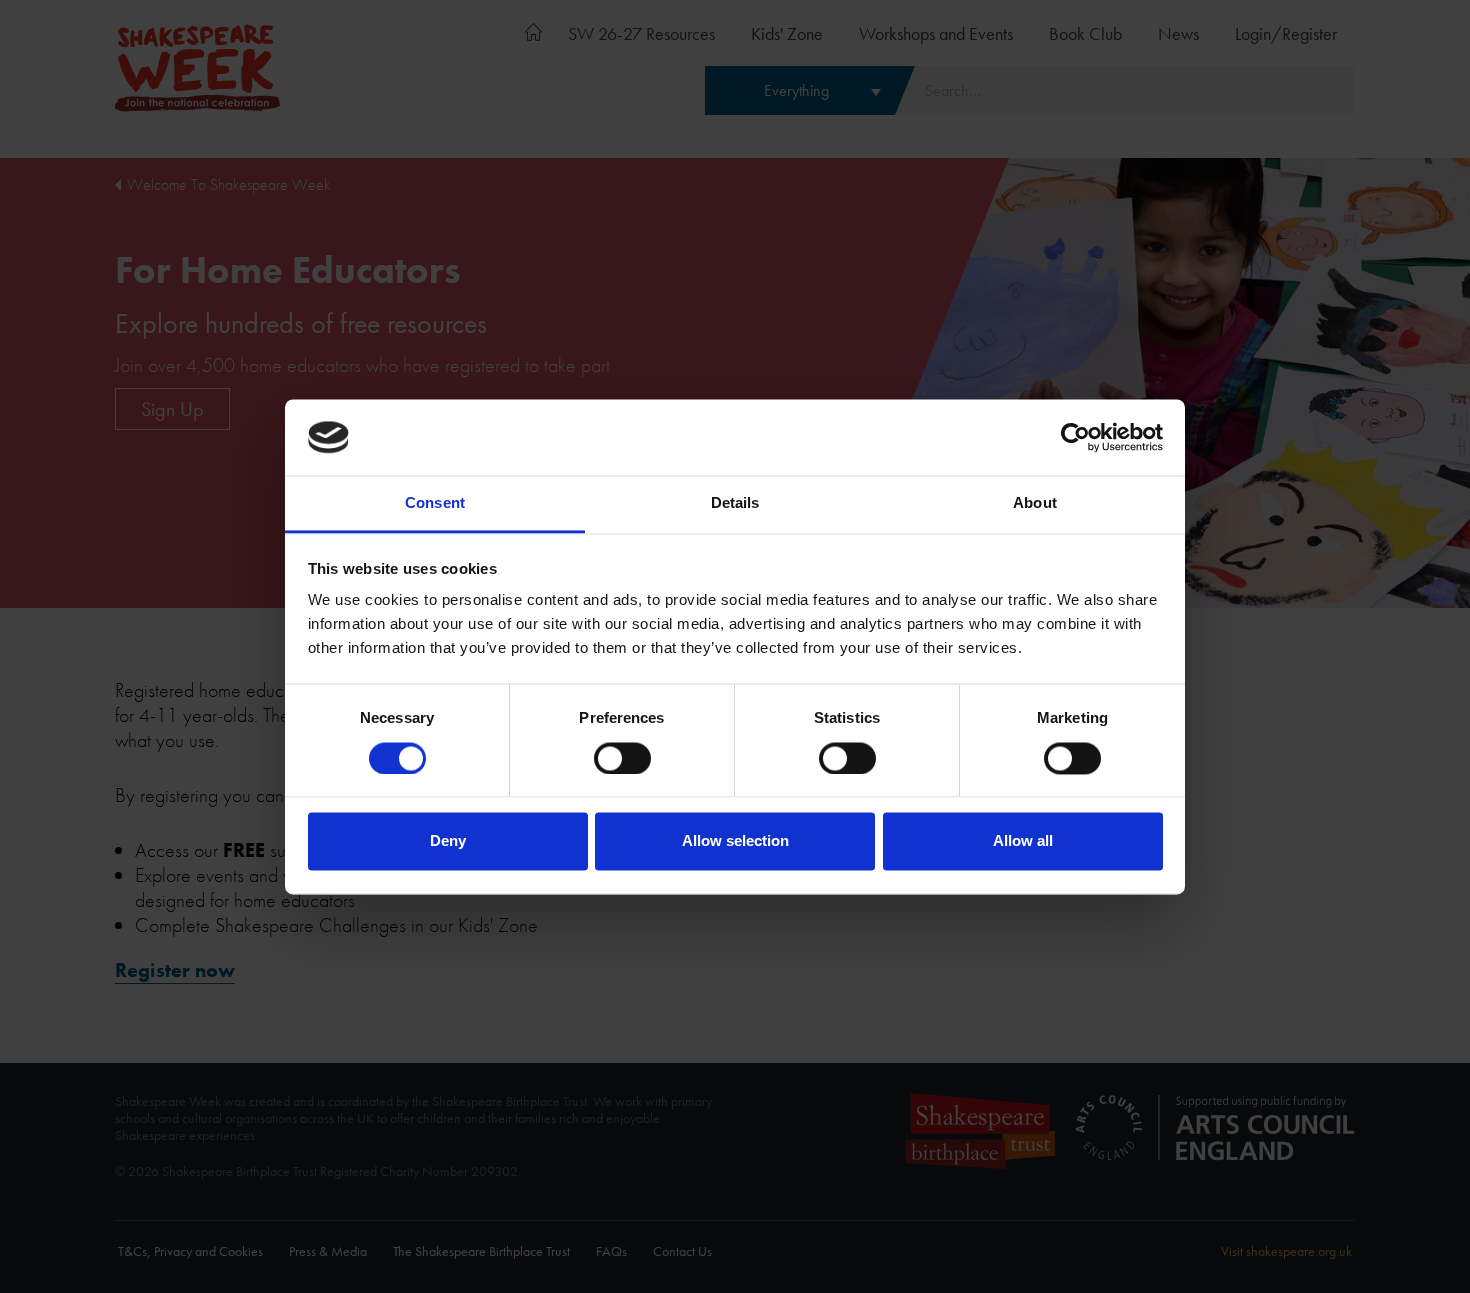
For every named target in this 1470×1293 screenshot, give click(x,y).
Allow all (1023, 841)
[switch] (622, 758)
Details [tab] (735, 503)
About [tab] (1035, 503)
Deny (448, 841)
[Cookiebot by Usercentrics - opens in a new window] (1075, 437)
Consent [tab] (435, 503)
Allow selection (735, 841)
